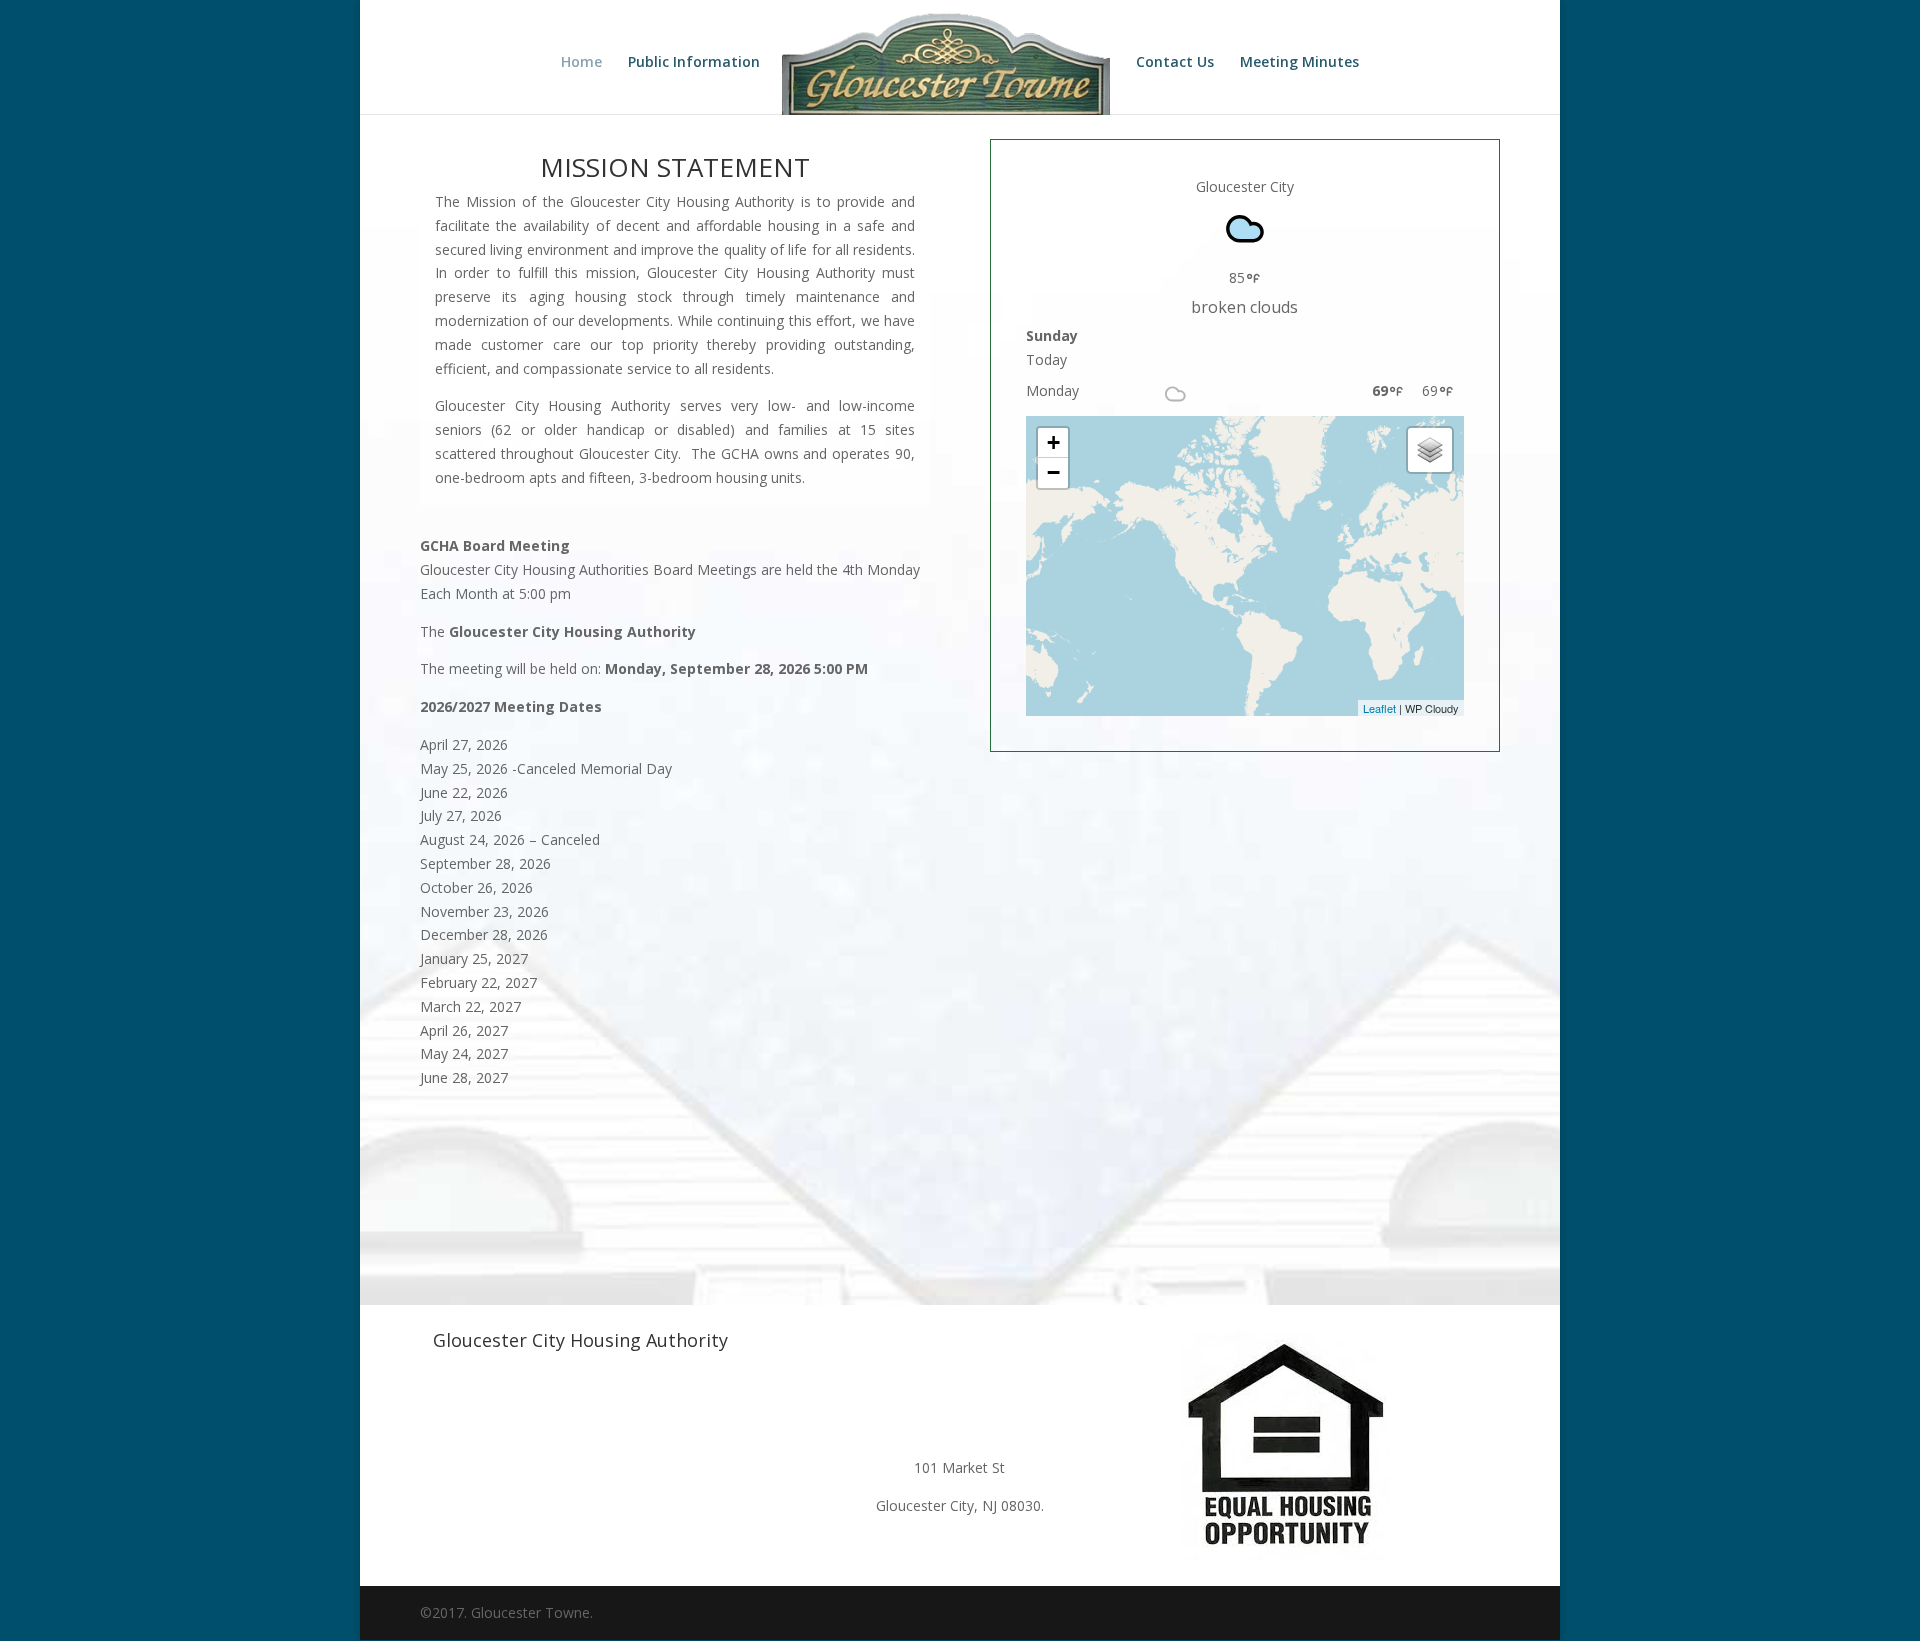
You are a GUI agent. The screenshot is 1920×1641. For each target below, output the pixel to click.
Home (581, 63)
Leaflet (1379, 708)
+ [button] (1053, 442)
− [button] (1053, 472)
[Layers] (1430, 450)
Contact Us (1175, 63)
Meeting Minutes (1299, 63)
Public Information (694, 63)
